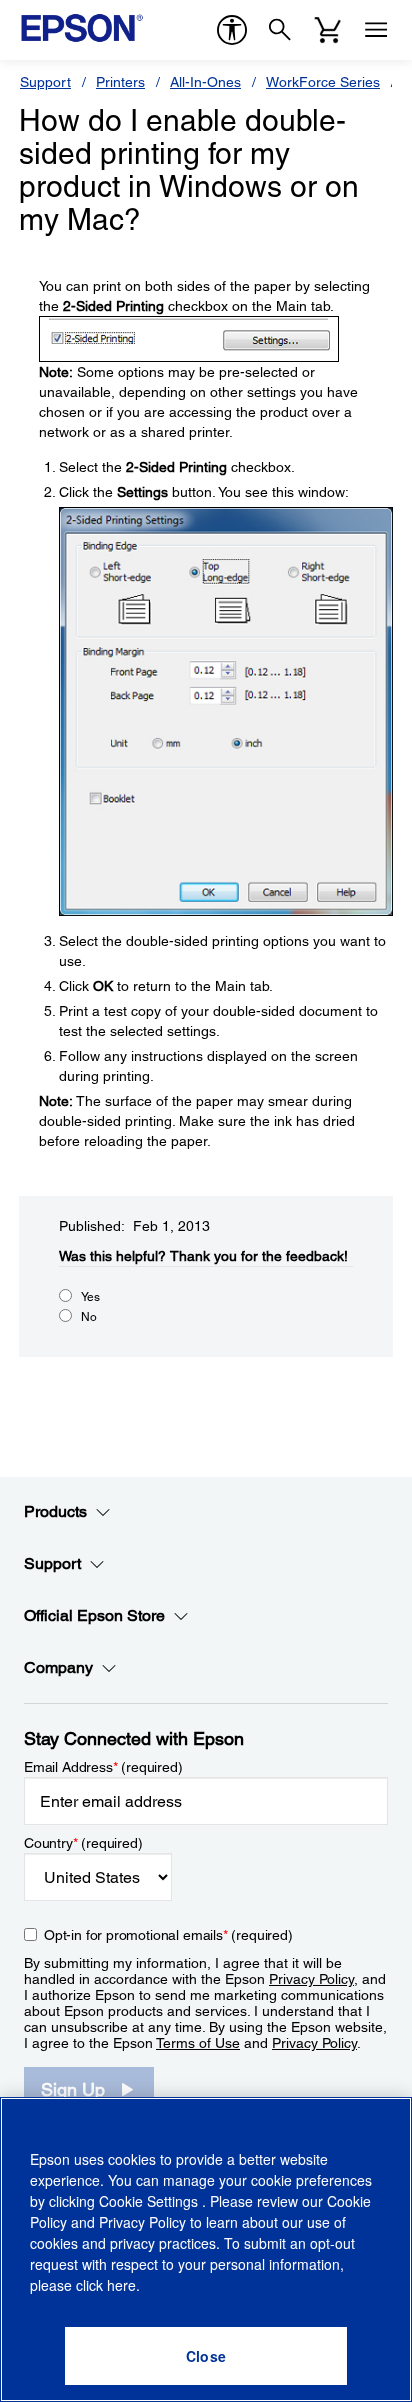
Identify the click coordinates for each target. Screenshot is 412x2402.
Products (55, 1511)
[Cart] (328, 30)
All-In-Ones (205, 82)
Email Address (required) (103, 1767)
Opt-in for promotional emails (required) (168, 1935)
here (121, 2285)
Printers (120, 82)
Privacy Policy (311, 1979)
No (89, 1317)
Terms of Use (198, 2043)
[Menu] (376, 30)
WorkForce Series (323, 82)
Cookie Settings (150, 2201)
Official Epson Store (94, 1615)
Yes (90, 1297)
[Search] (280, 30)
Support (45, 82)
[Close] (206, 2356)
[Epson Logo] (82, 28)
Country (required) (83, 1843)
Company (58, 1667)
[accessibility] (232, 30)
